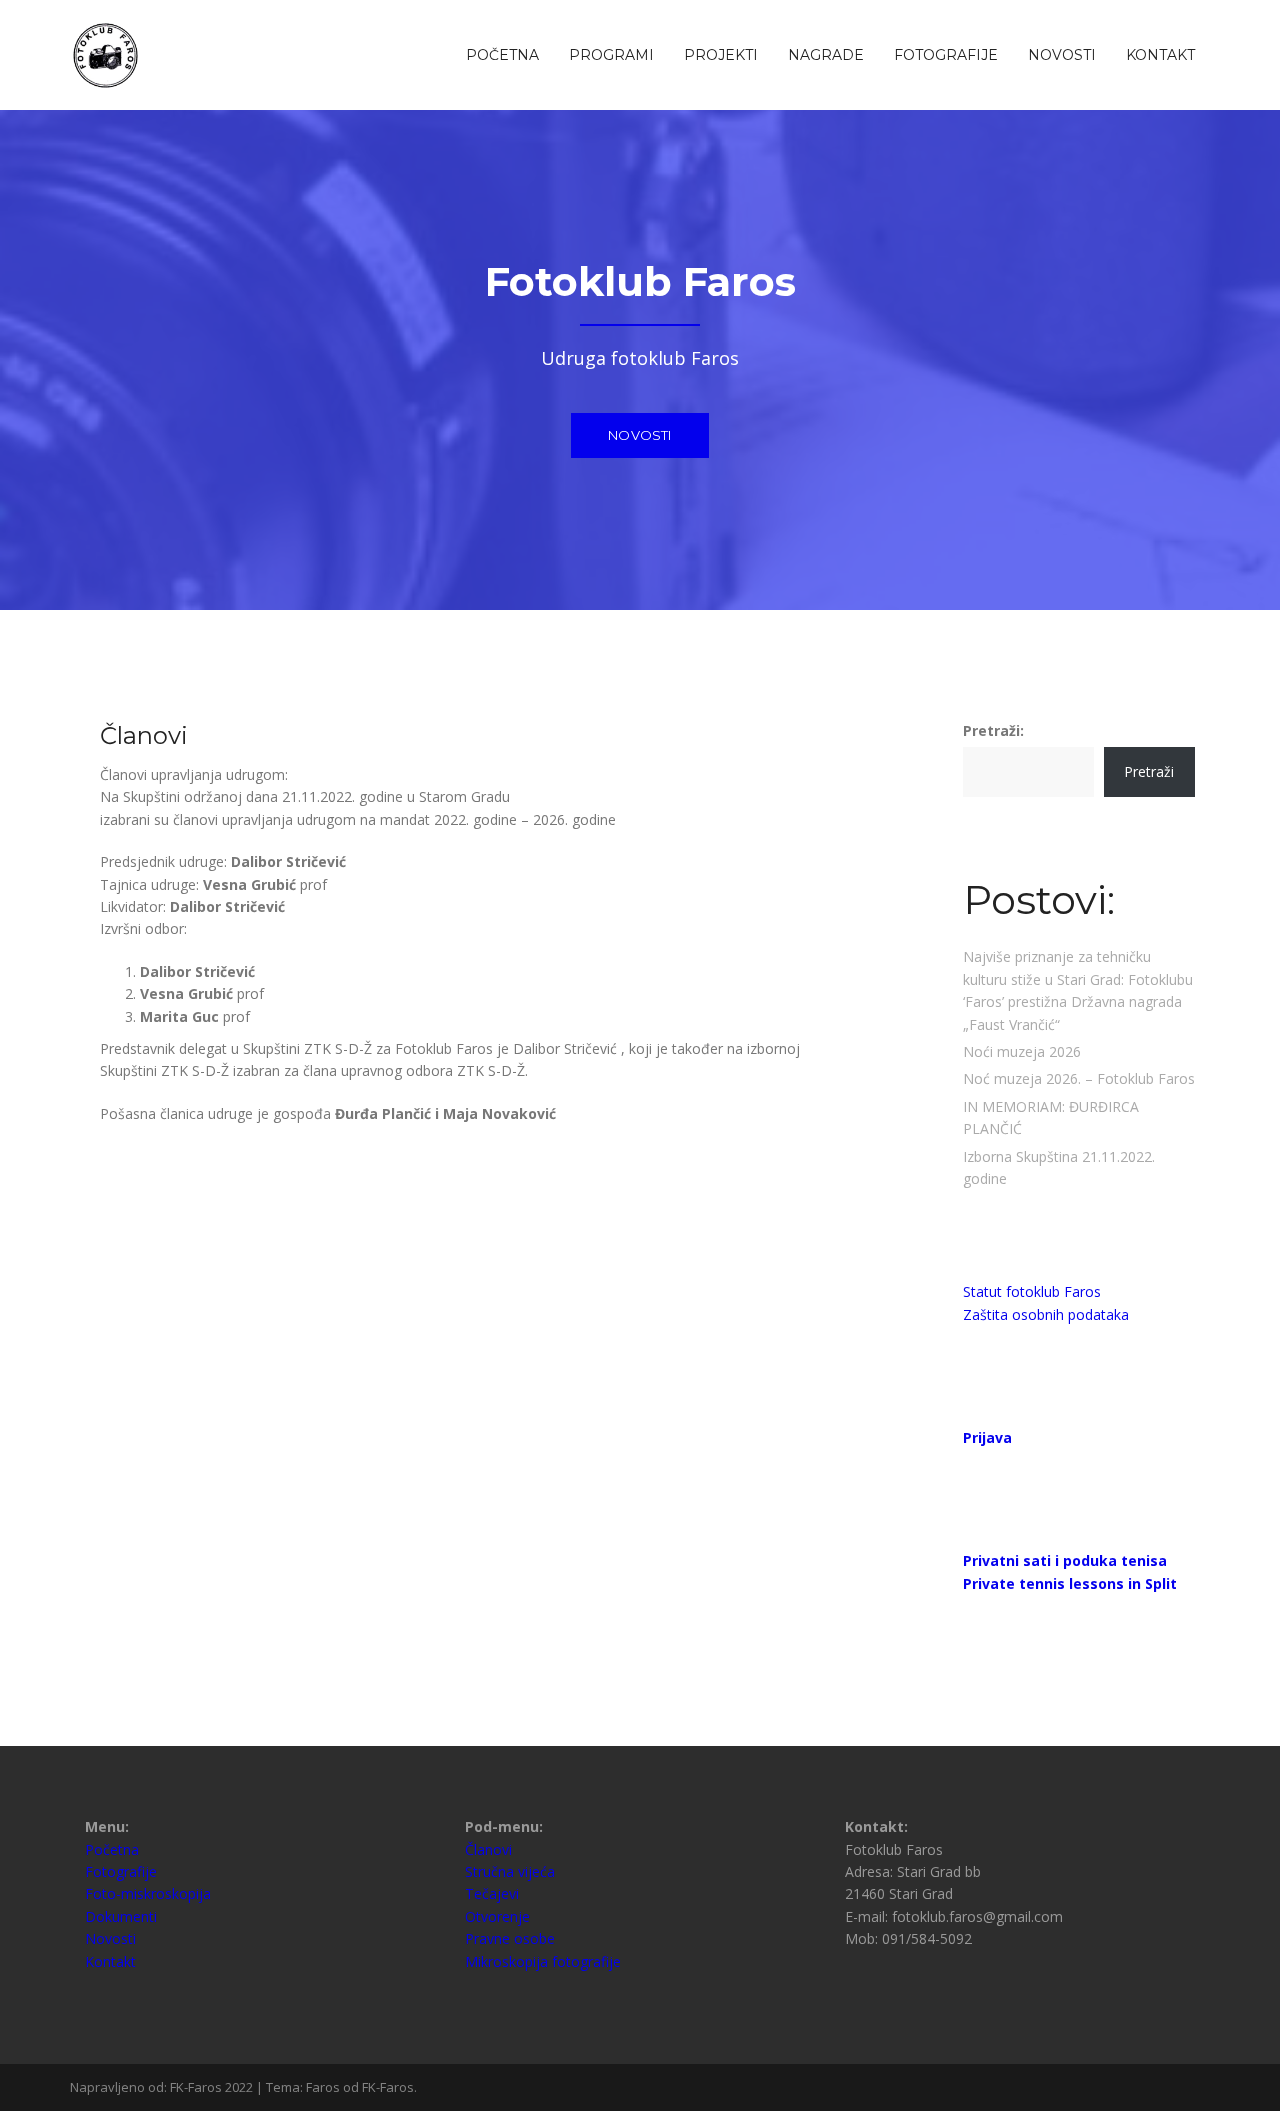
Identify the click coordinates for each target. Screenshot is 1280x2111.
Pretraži (1149, 771)
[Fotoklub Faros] (107, 53)
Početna (502, 55)
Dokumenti (121, 1916)
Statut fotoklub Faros (1032, 1291)
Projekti (721, 55)
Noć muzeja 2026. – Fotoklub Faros (1079, 1078)
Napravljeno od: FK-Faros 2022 (161, 2087)
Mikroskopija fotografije (543, 1961)
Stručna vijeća (510, 1871)
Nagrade (826, 55)
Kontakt (1160, 55)
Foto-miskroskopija (148, 1893)
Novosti (1062, 55)
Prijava (987, 1437)
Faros (323, 2087)
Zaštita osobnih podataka (1046, 1314)
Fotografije (946, 55)
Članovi (488, 1849)
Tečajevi (492, 1893)
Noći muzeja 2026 (1022, 1051)
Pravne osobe (510, 1938)
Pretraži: (993, 730)
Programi (611, 55)
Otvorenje (497, 1916)
